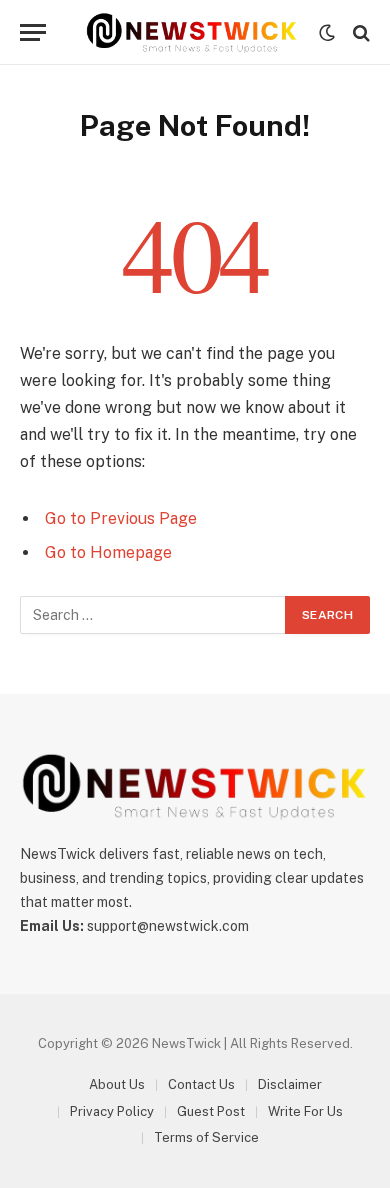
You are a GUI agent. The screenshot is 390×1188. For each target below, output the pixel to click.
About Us (117, 1084)
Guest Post (211, 1111)
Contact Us (201, 1084)
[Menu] (33, 32)
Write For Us (305, 1111)
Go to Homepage (108, 552)
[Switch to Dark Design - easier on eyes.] (327, 33)
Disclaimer (290, 1084)
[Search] (359, 32)
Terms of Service (206, 1137)
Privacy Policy (112, 1111)
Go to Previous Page (121, 518)
